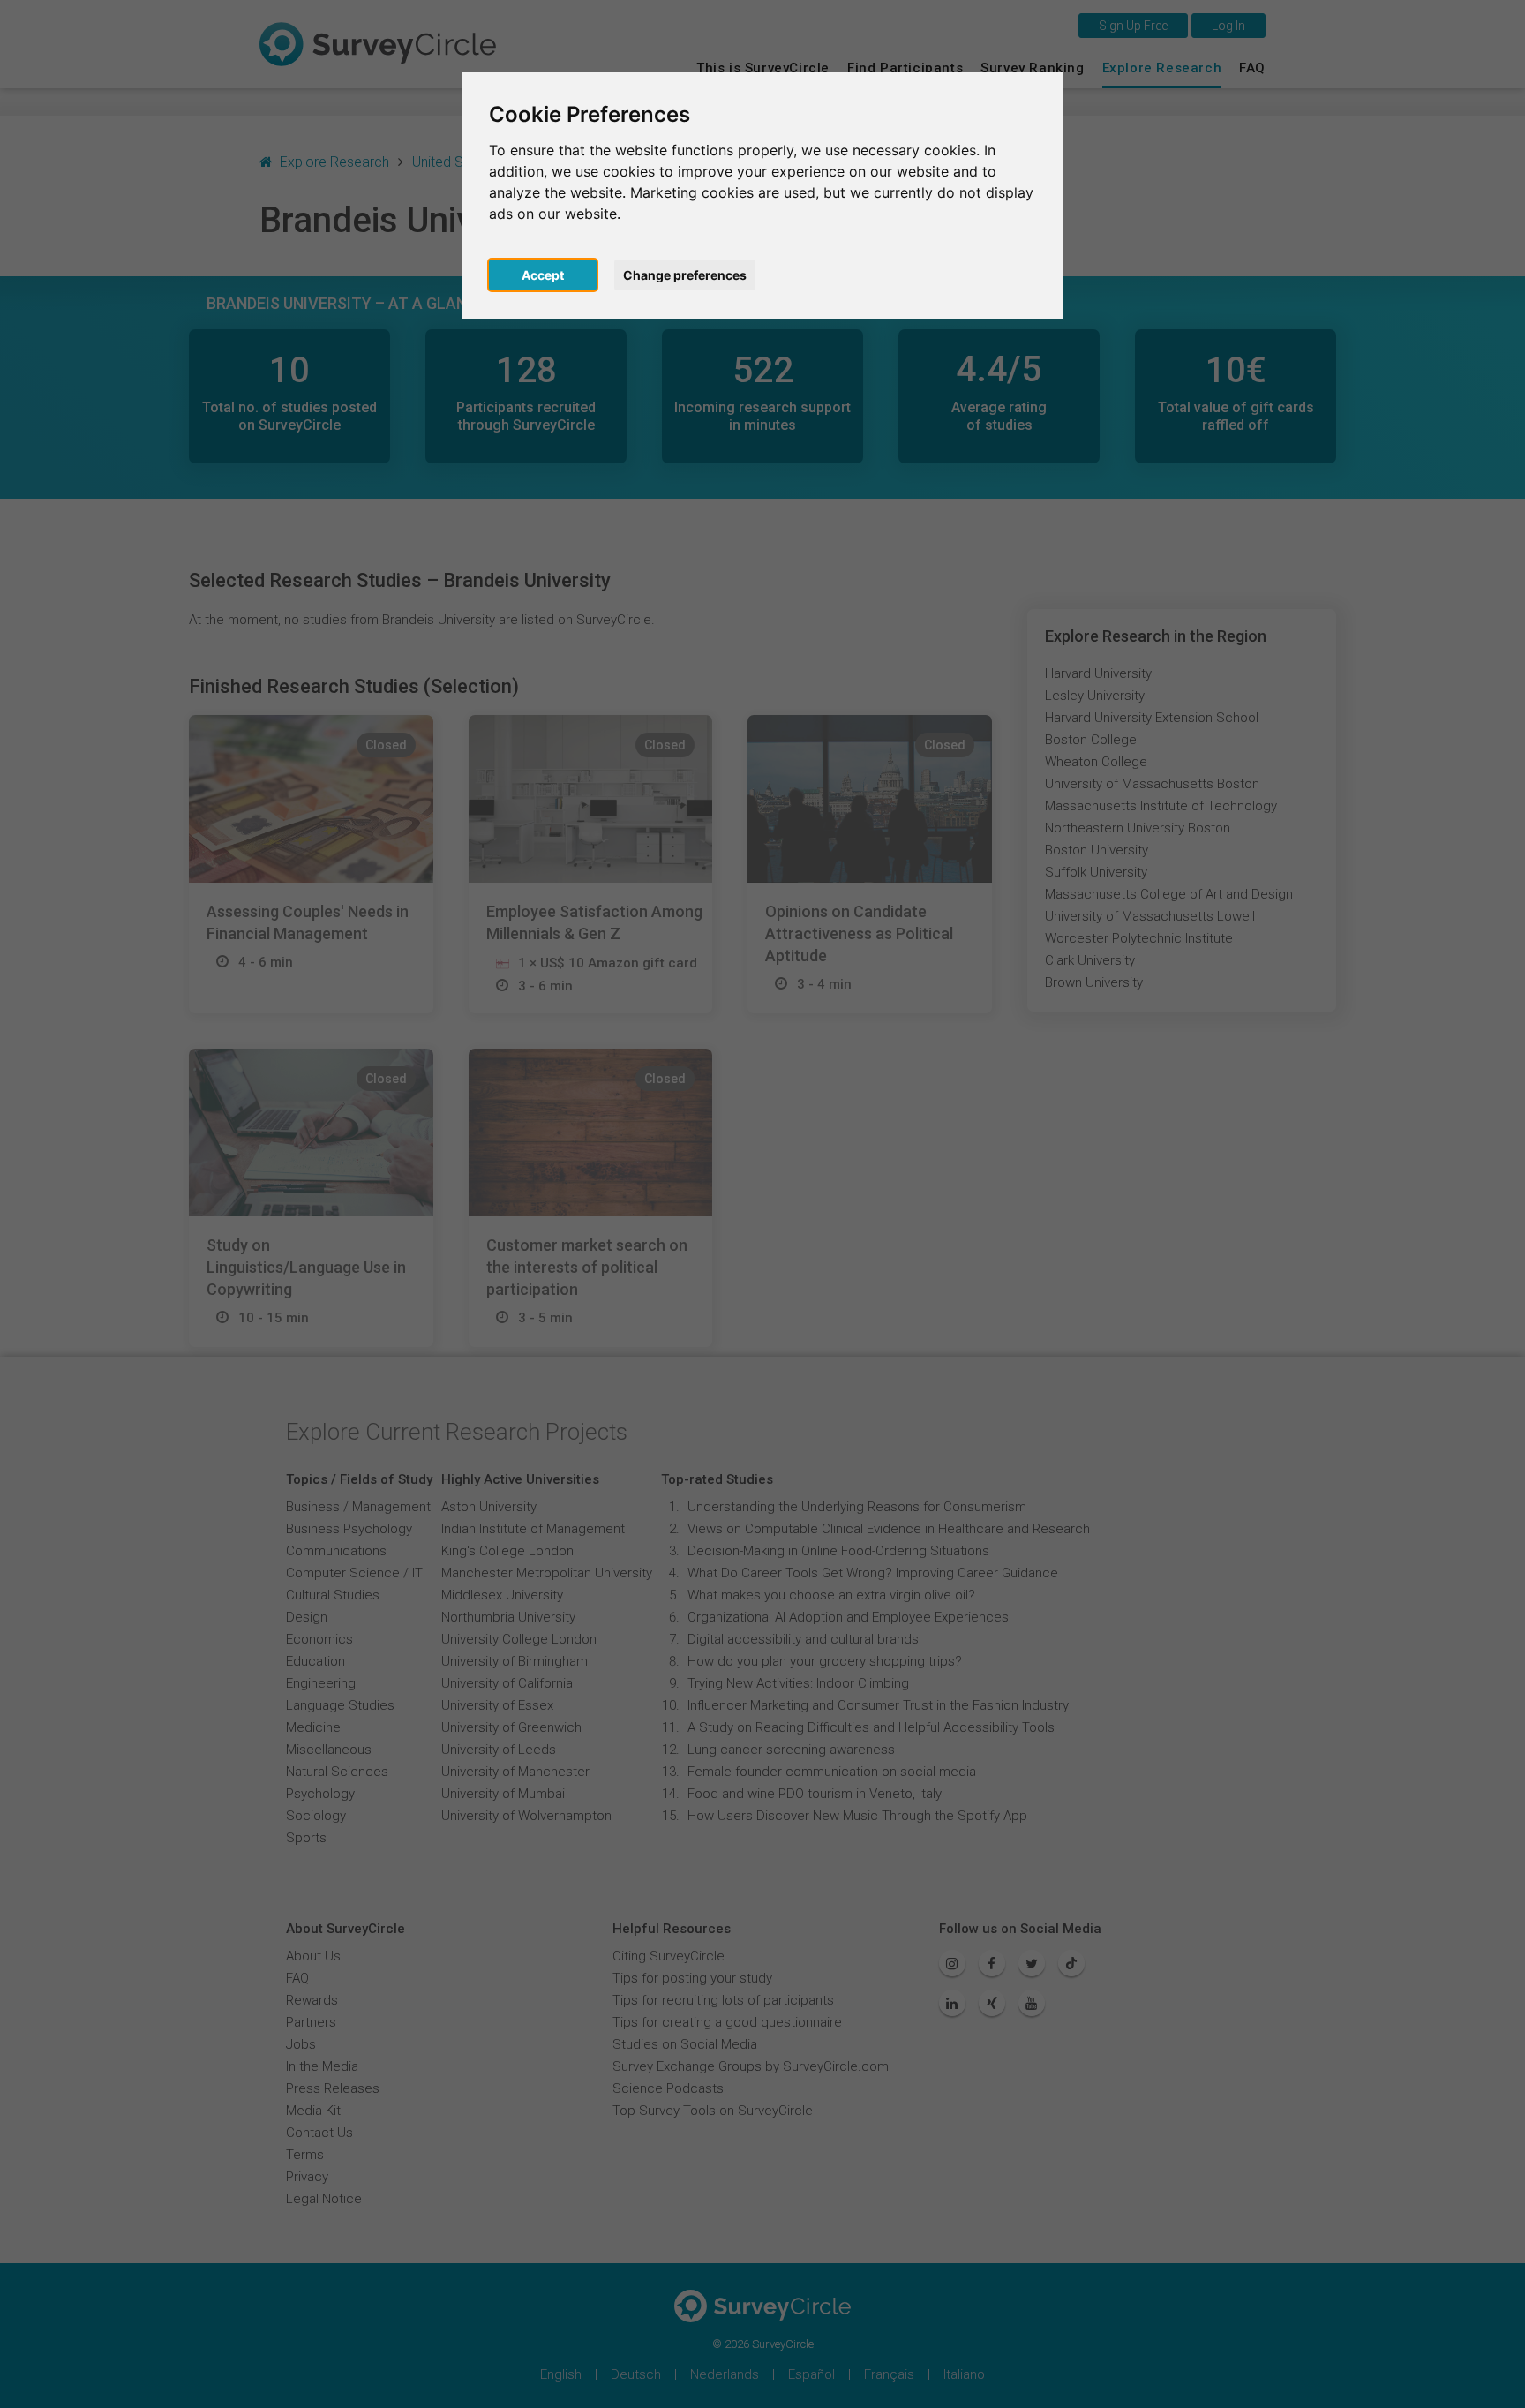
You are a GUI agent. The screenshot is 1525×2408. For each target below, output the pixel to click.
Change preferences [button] (685, 275)
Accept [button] (543, 275)
